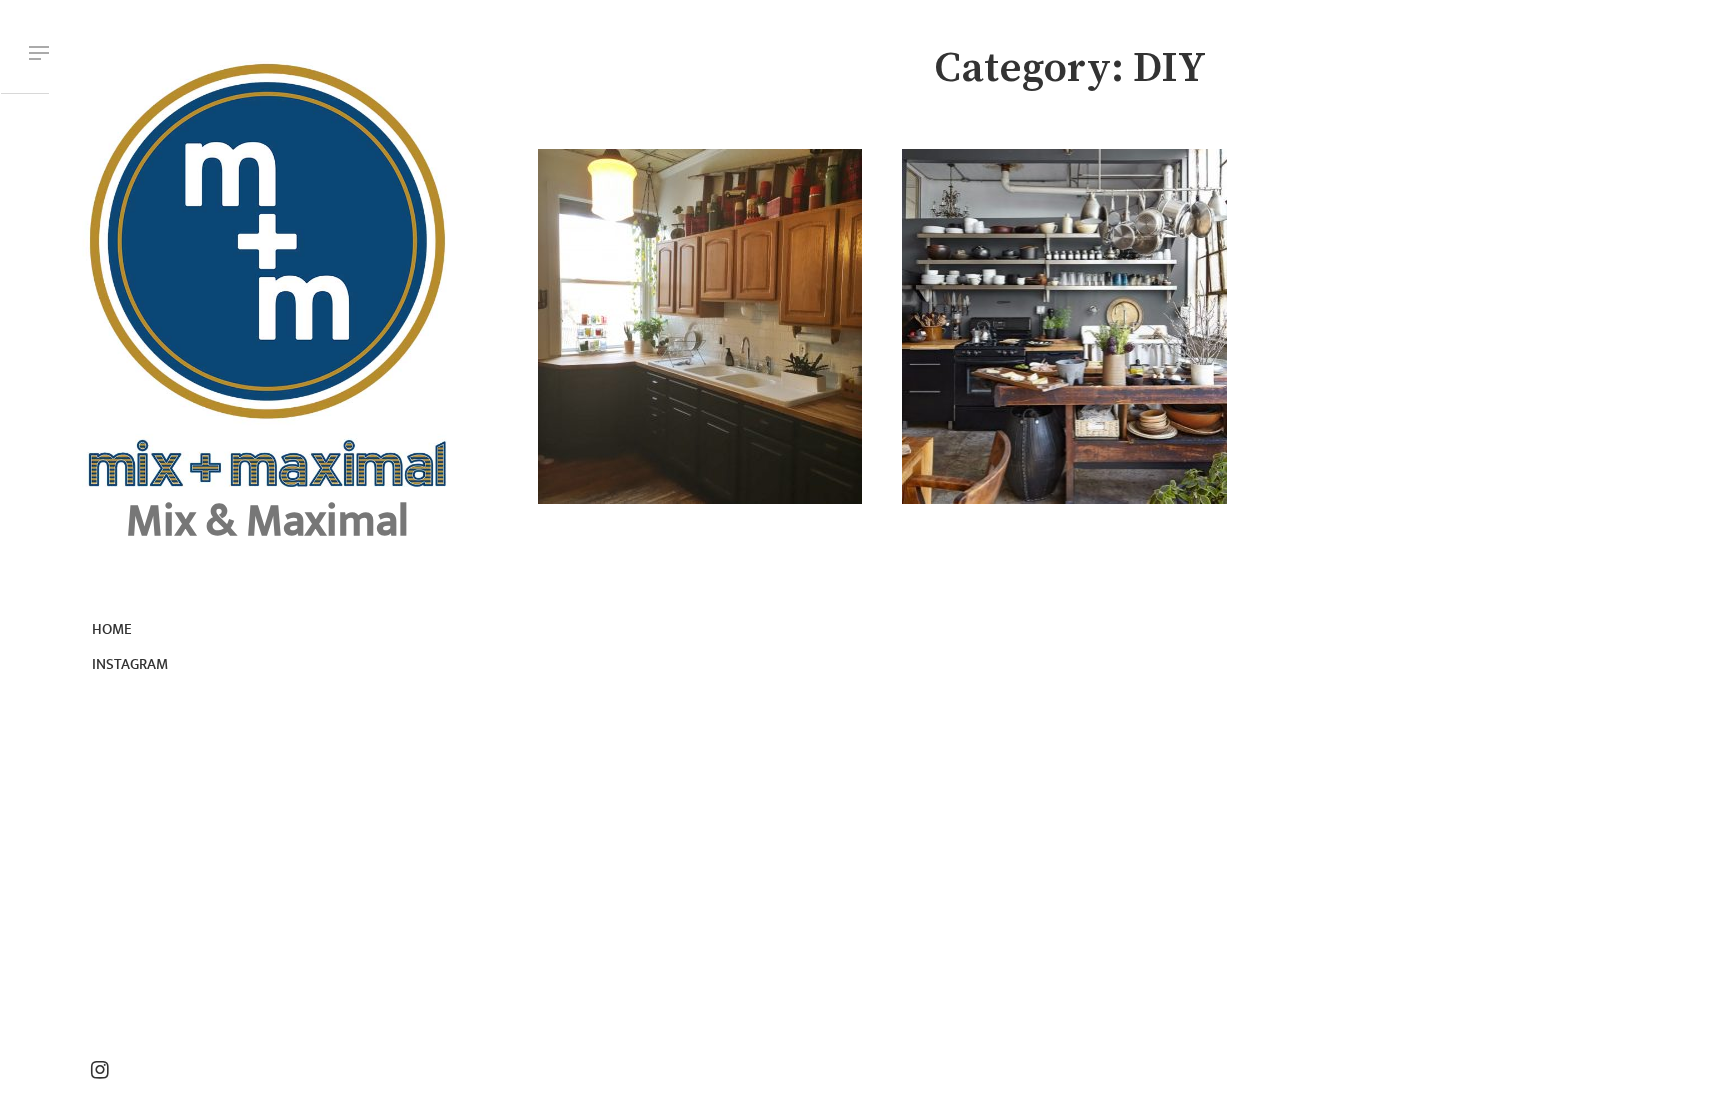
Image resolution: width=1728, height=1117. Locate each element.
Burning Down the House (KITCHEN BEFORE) (1053, 287)
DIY (640, 256)
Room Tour (665, 256)
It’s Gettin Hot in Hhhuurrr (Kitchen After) (692, 287)
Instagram (130, 664)
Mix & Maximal (267, 521)
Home (112, 629)
